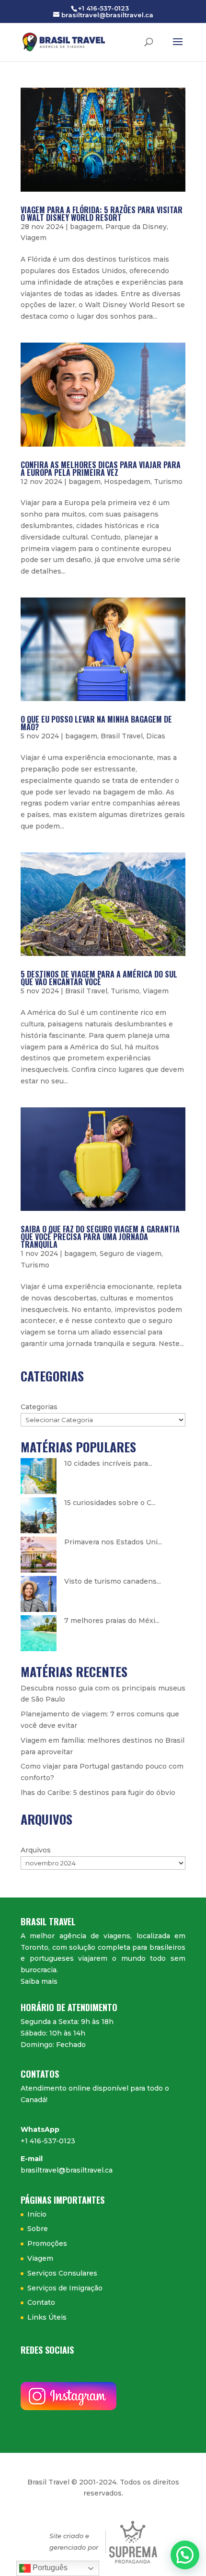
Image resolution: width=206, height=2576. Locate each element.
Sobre (38, 2229)
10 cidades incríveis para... (108, 1463)
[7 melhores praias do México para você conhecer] (39, 1633)
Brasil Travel (122, 736)
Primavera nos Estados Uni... (113, 1542)
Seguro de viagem (131, 1253)
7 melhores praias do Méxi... (112, 1621)
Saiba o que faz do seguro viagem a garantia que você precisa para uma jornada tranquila (100, 1237)
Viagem (34, 238)
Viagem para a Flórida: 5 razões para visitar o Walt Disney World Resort (102, 214)
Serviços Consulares (62, 2273)
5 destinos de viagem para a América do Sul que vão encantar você (99, 978)
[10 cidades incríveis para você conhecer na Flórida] (39, 1476)
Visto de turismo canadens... (113, 1581)
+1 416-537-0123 (48, 2141)
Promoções (47, 2243)
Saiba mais (39, 1981)
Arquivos (36, 1850)
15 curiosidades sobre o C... (110, 1503)
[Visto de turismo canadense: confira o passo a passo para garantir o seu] (39, 1594)
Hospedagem (127, 482)
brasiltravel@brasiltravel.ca (67, 2170)
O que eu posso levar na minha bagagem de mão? (96, 723)
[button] (185, 2555)
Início (37, 2214)
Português (49, 2568)
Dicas (156, 736)
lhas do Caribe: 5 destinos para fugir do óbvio (98, 1793)
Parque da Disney (136, 227)
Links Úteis (47, 2317)
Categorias (39, 1407)
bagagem (86, 227)
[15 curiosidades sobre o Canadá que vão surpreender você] (39, 1515)
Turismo (168, 482)
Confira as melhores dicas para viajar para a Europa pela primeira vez (101, 469)
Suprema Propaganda (133, 2542)
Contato (41, 2302)
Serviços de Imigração (65, 2288)
